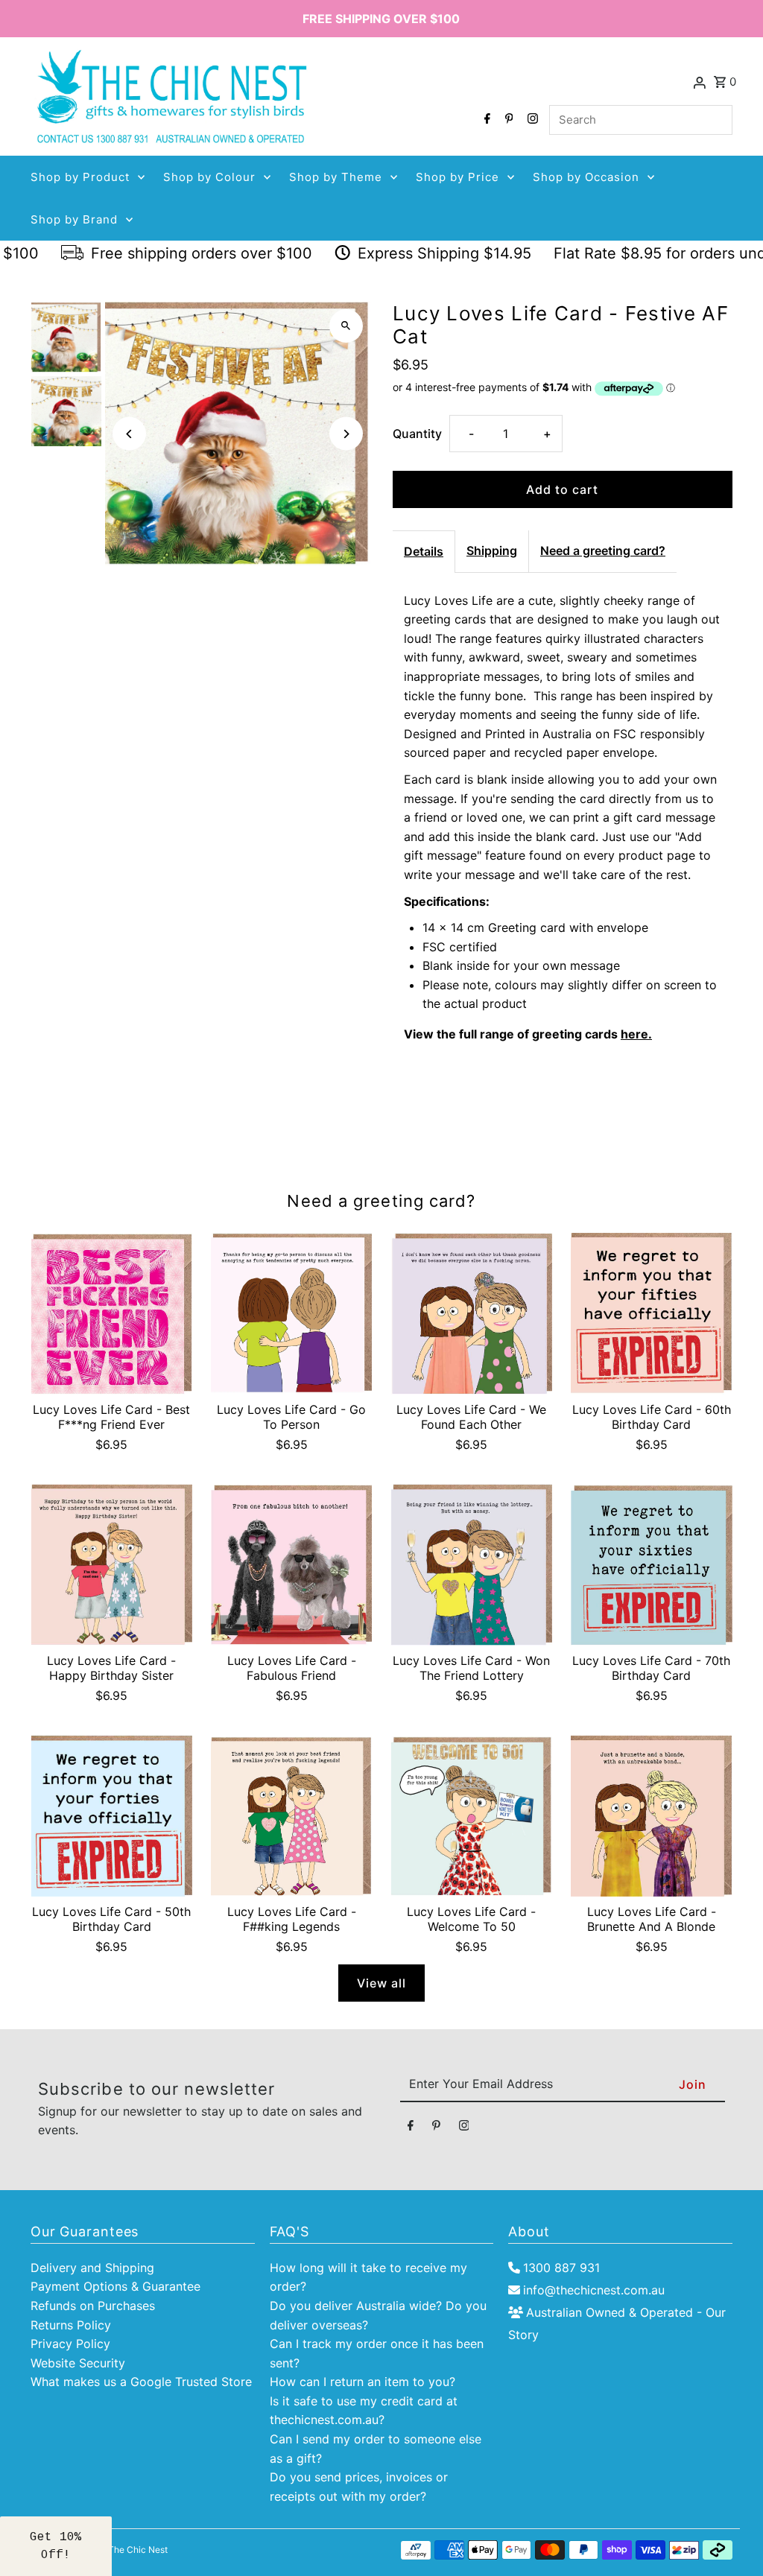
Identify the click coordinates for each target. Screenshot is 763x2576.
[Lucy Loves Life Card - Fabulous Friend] (292, 1565)
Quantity (417, 434)
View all (381, 1983)
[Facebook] (485, 120)
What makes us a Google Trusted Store (141, 2382)
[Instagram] (531, 120)
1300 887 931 (561, 2268)
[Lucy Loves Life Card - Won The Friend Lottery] (471, 1565)
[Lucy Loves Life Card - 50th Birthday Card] (111, 1816)
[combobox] (641, 120)
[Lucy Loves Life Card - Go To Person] (292, 1314)
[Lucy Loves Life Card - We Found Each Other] (471, 1314)
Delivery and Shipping (92, 2268)
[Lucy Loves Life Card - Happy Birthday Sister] (111, 1565)
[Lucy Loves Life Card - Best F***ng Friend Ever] (111, 1314)
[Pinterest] (507, 120)
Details (424, 551)
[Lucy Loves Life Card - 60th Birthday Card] (652, 1314)
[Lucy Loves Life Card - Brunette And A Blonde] (652, 1816)
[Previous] (129, 434)
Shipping (492, 551)
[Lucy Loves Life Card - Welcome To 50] (471, 1816)
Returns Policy (71, 2325)
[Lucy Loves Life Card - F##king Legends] (292, 1816)
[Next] (346, 434)
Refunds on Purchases (93, 2306)
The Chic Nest (138, 2550)
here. (636, 1034)
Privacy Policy (70, 2344)
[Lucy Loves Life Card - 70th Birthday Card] (652, 1565)
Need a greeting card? (603, 551)
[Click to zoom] (346, 326)
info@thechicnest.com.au (594, 2290)
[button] (56, 2546)
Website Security (78, 2363)
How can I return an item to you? (362, 2382)
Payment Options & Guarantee (115, 2286)
